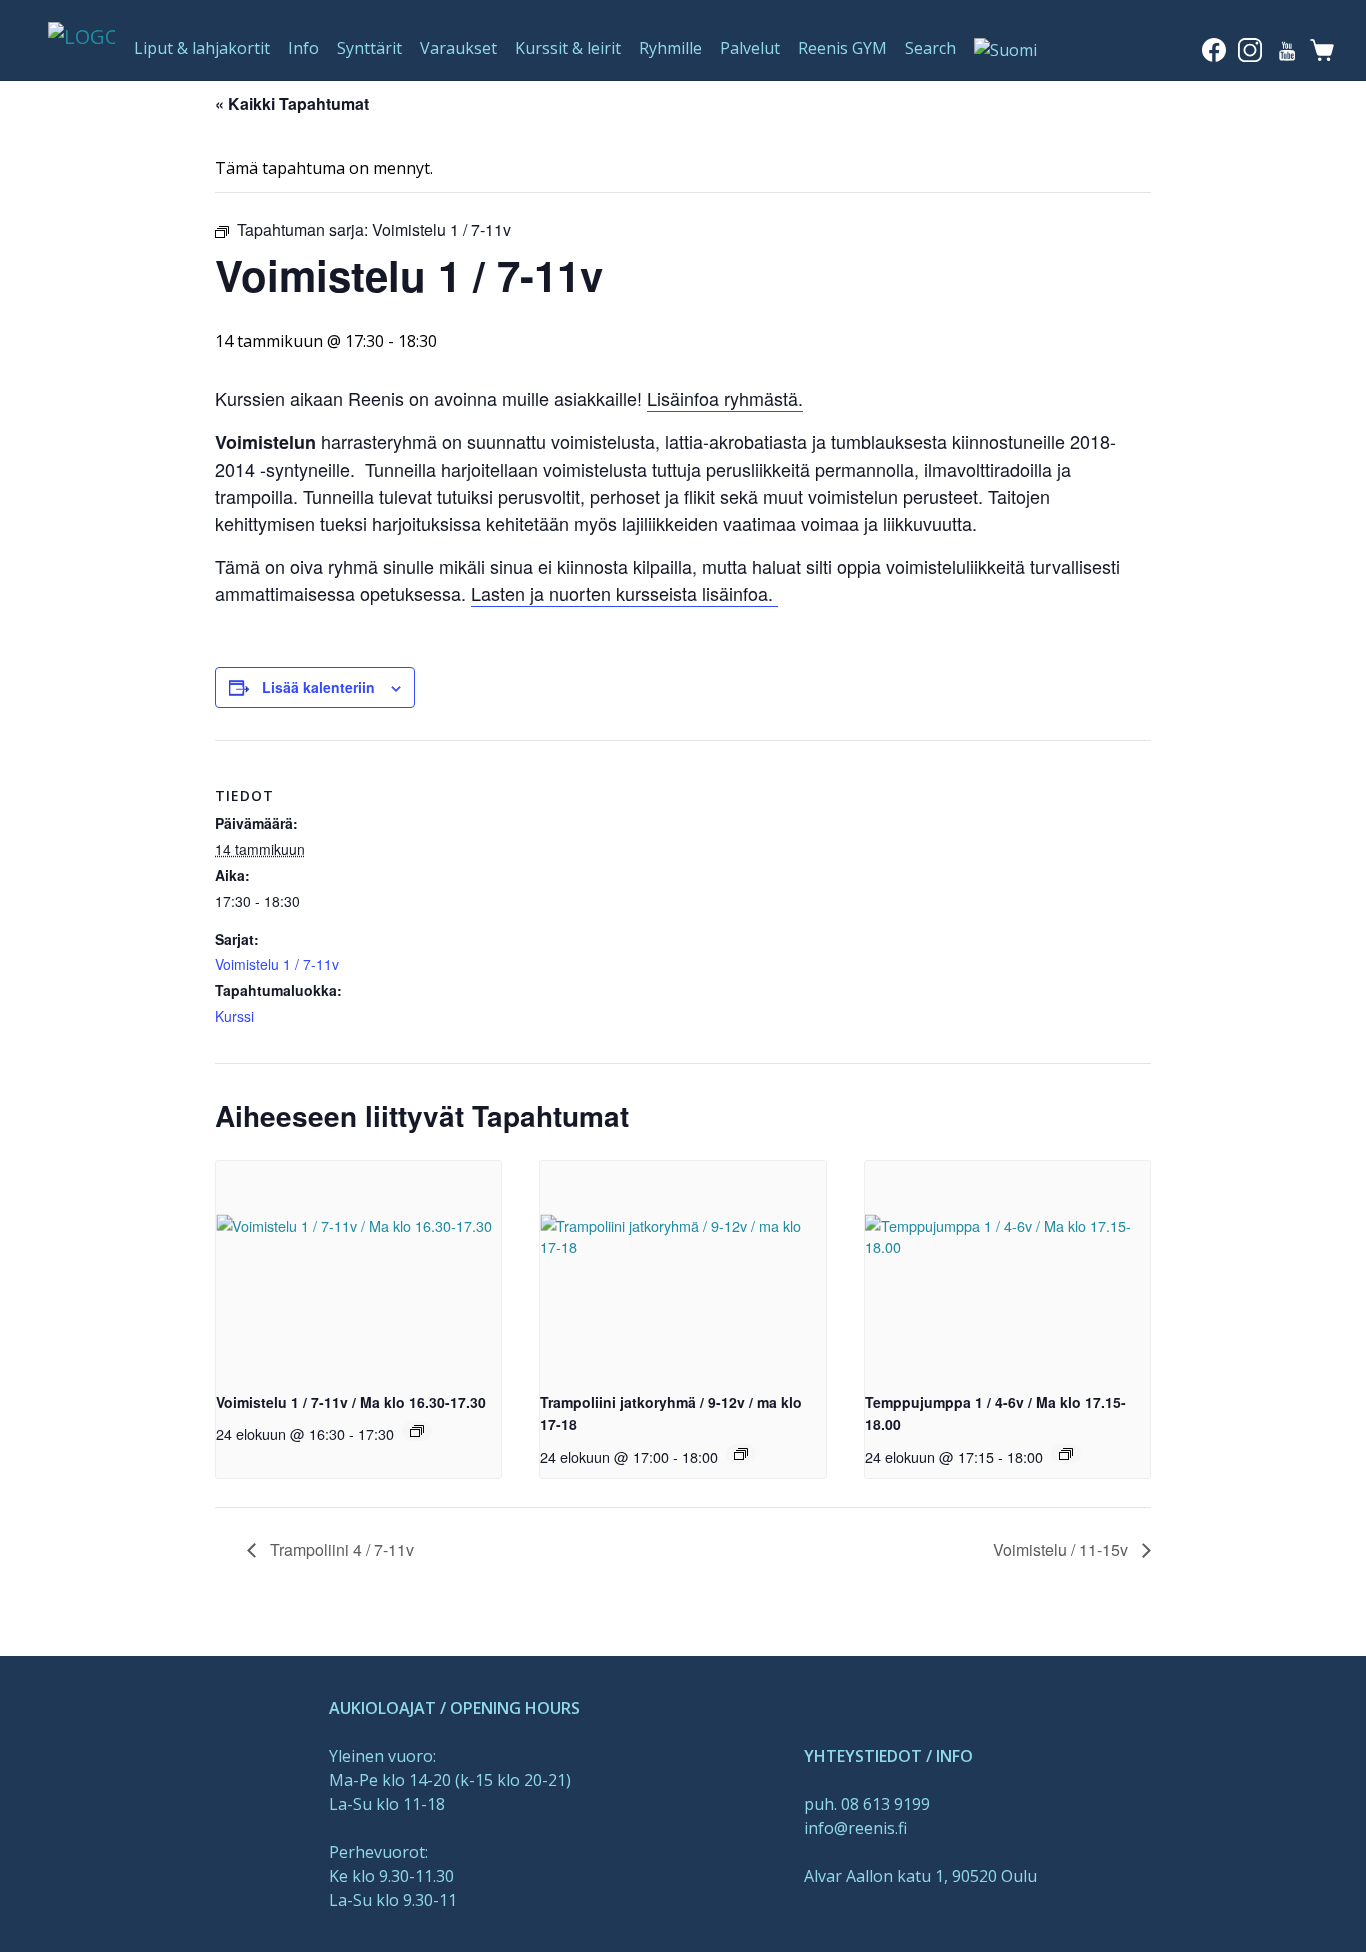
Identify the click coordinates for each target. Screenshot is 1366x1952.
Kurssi (234, 1016)
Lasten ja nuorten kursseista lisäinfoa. (624, 593)
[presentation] (358, 1268)
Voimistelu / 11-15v (1062, 1549)
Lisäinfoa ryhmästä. (725, 398)
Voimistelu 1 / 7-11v (277, 964)
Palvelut (750, 48)
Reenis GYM (842, 48)
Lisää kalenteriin (318, 687)
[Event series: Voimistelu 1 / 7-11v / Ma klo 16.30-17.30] (417, 1431)
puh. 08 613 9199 (867, 1804)
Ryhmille (670, 48)
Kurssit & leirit (568, 48)
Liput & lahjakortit (202, 48)
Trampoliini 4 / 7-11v (340, 1549)
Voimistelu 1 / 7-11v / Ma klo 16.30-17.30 (351, 1402)
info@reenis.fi (855, 1828)
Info (303, 48)
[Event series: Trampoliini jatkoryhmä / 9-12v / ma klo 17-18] (741, 1454)
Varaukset (458, 48)
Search (930, 48)
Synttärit (369, 48)
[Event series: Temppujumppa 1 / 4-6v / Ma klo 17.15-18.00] (1066, 1454)
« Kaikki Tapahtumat (292, 103)
